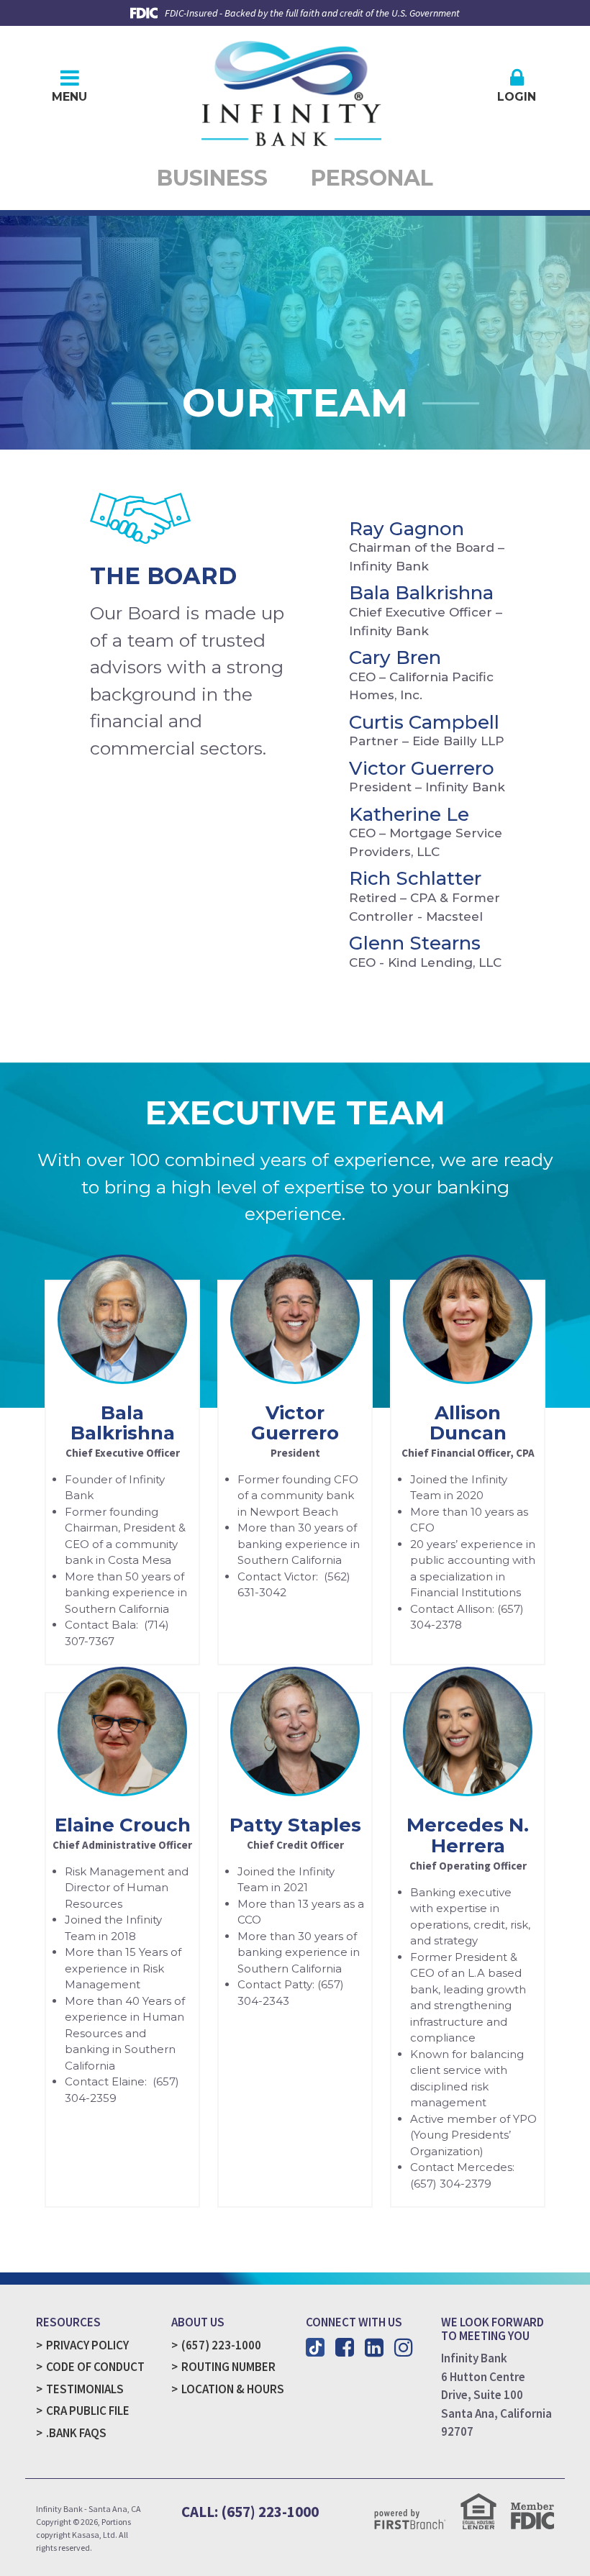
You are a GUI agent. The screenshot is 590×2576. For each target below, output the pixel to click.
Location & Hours (233, 2389)
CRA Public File (88, 2411)
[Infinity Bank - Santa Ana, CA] (291, 89)
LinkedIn (374, 2347)
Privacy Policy (87, 2345)
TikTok (315, 2347)
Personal (372, 178)
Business (212, 178)
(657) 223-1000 (221, 2345)
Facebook (345, 2347)
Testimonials (85, 2389)
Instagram (404, 2347)
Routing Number (228, 2367)
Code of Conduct (95, 2367)
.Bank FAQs (76, 2433)
